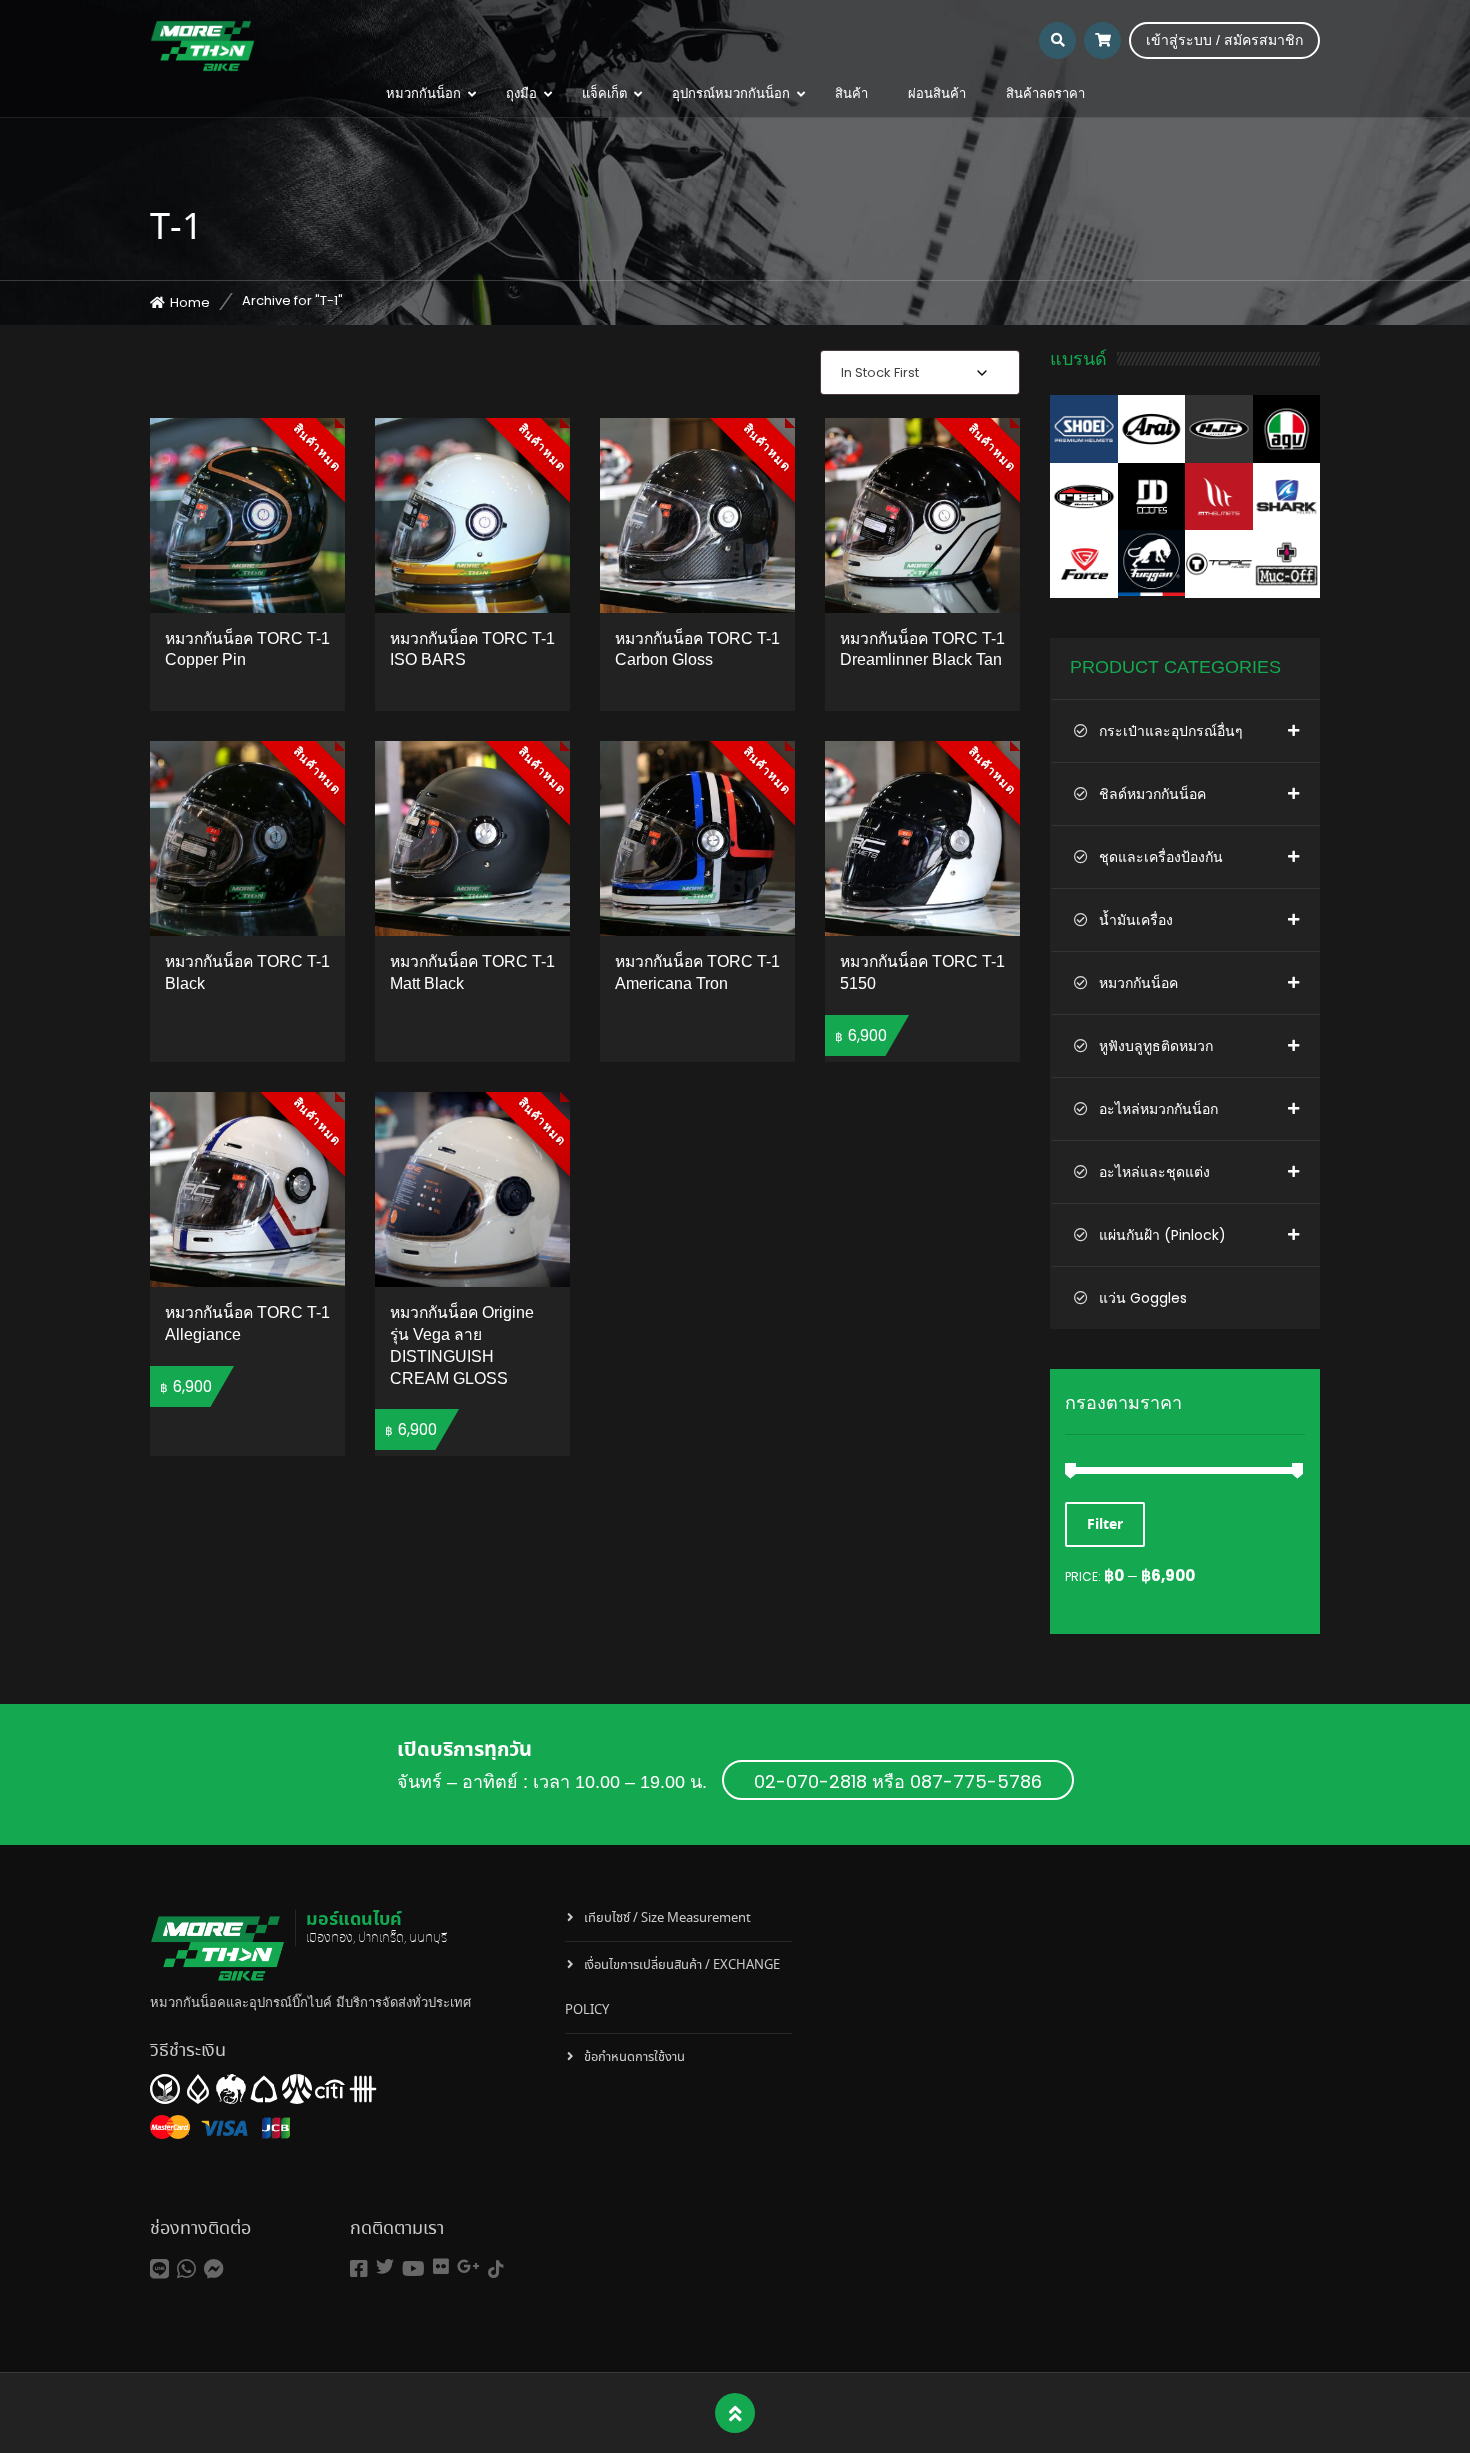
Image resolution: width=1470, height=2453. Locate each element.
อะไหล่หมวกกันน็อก (1158, 1109)
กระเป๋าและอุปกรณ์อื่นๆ (1171, 731)
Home (190, 302)
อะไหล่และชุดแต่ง (1154, 1172)
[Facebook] (359, 2269)
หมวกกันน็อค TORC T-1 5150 (922, 972)
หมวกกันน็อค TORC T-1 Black (247, 972)
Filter (1105, 1525)
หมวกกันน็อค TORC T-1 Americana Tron (697, 972)
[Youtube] (413, 2269)
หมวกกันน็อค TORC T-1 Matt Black (472, 972)
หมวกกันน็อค (1138, 983)
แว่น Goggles (1143, 1298)
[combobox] (920, 372)
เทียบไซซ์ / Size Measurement (667, 1918)
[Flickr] (441, 2266)
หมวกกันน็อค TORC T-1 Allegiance (247, 1323)
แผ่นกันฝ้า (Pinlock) (1162, 1235)
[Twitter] (385, 2266)
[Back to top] (735, 2414)
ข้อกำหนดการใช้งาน (634, 2057)
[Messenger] (214, 2269)
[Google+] (468, 2266)
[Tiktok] (496, 2269)
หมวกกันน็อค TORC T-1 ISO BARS (472, 649)
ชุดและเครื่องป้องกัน (1161, 857)
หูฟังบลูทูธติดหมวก (1156, 1046)
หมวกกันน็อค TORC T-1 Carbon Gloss (697, 649)
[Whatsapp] (186, 2269)
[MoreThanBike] (202, 45)
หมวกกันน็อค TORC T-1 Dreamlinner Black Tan (922, 649)
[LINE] (159, 2269)
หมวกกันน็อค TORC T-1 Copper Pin (247, 649)
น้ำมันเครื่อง (1136, 920)
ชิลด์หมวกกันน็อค (1152, 794)
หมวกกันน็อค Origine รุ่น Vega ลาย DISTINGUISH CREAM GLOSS (462, 1345)
